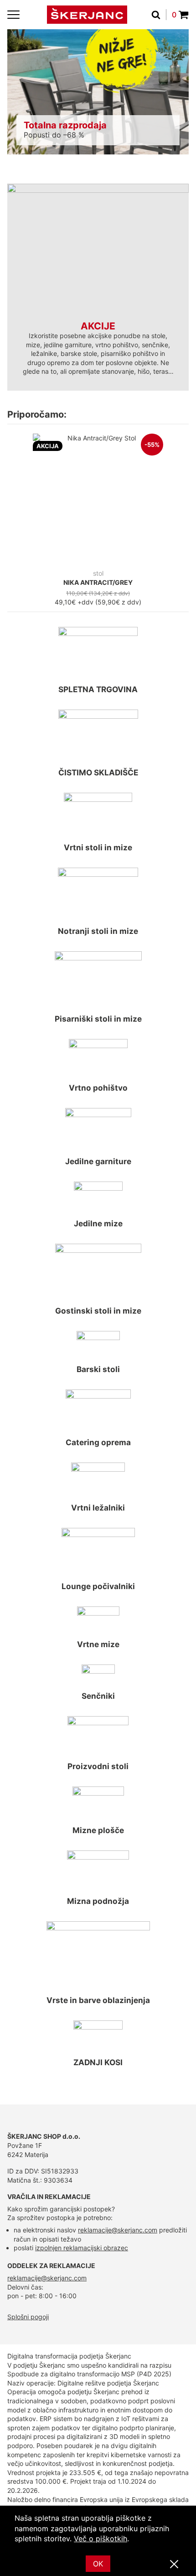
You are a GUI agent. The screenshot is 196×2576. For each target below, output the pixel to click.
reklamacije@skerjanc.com (118, 2230)
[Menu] (13, 15)
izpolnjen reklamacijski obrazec (82, 2248)
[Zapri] (174, 2565)
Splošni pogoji (28, 2317)
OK (98, 2564)
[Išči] (159, 15)
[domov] (87, 15)
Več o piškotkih (101, 2539)
